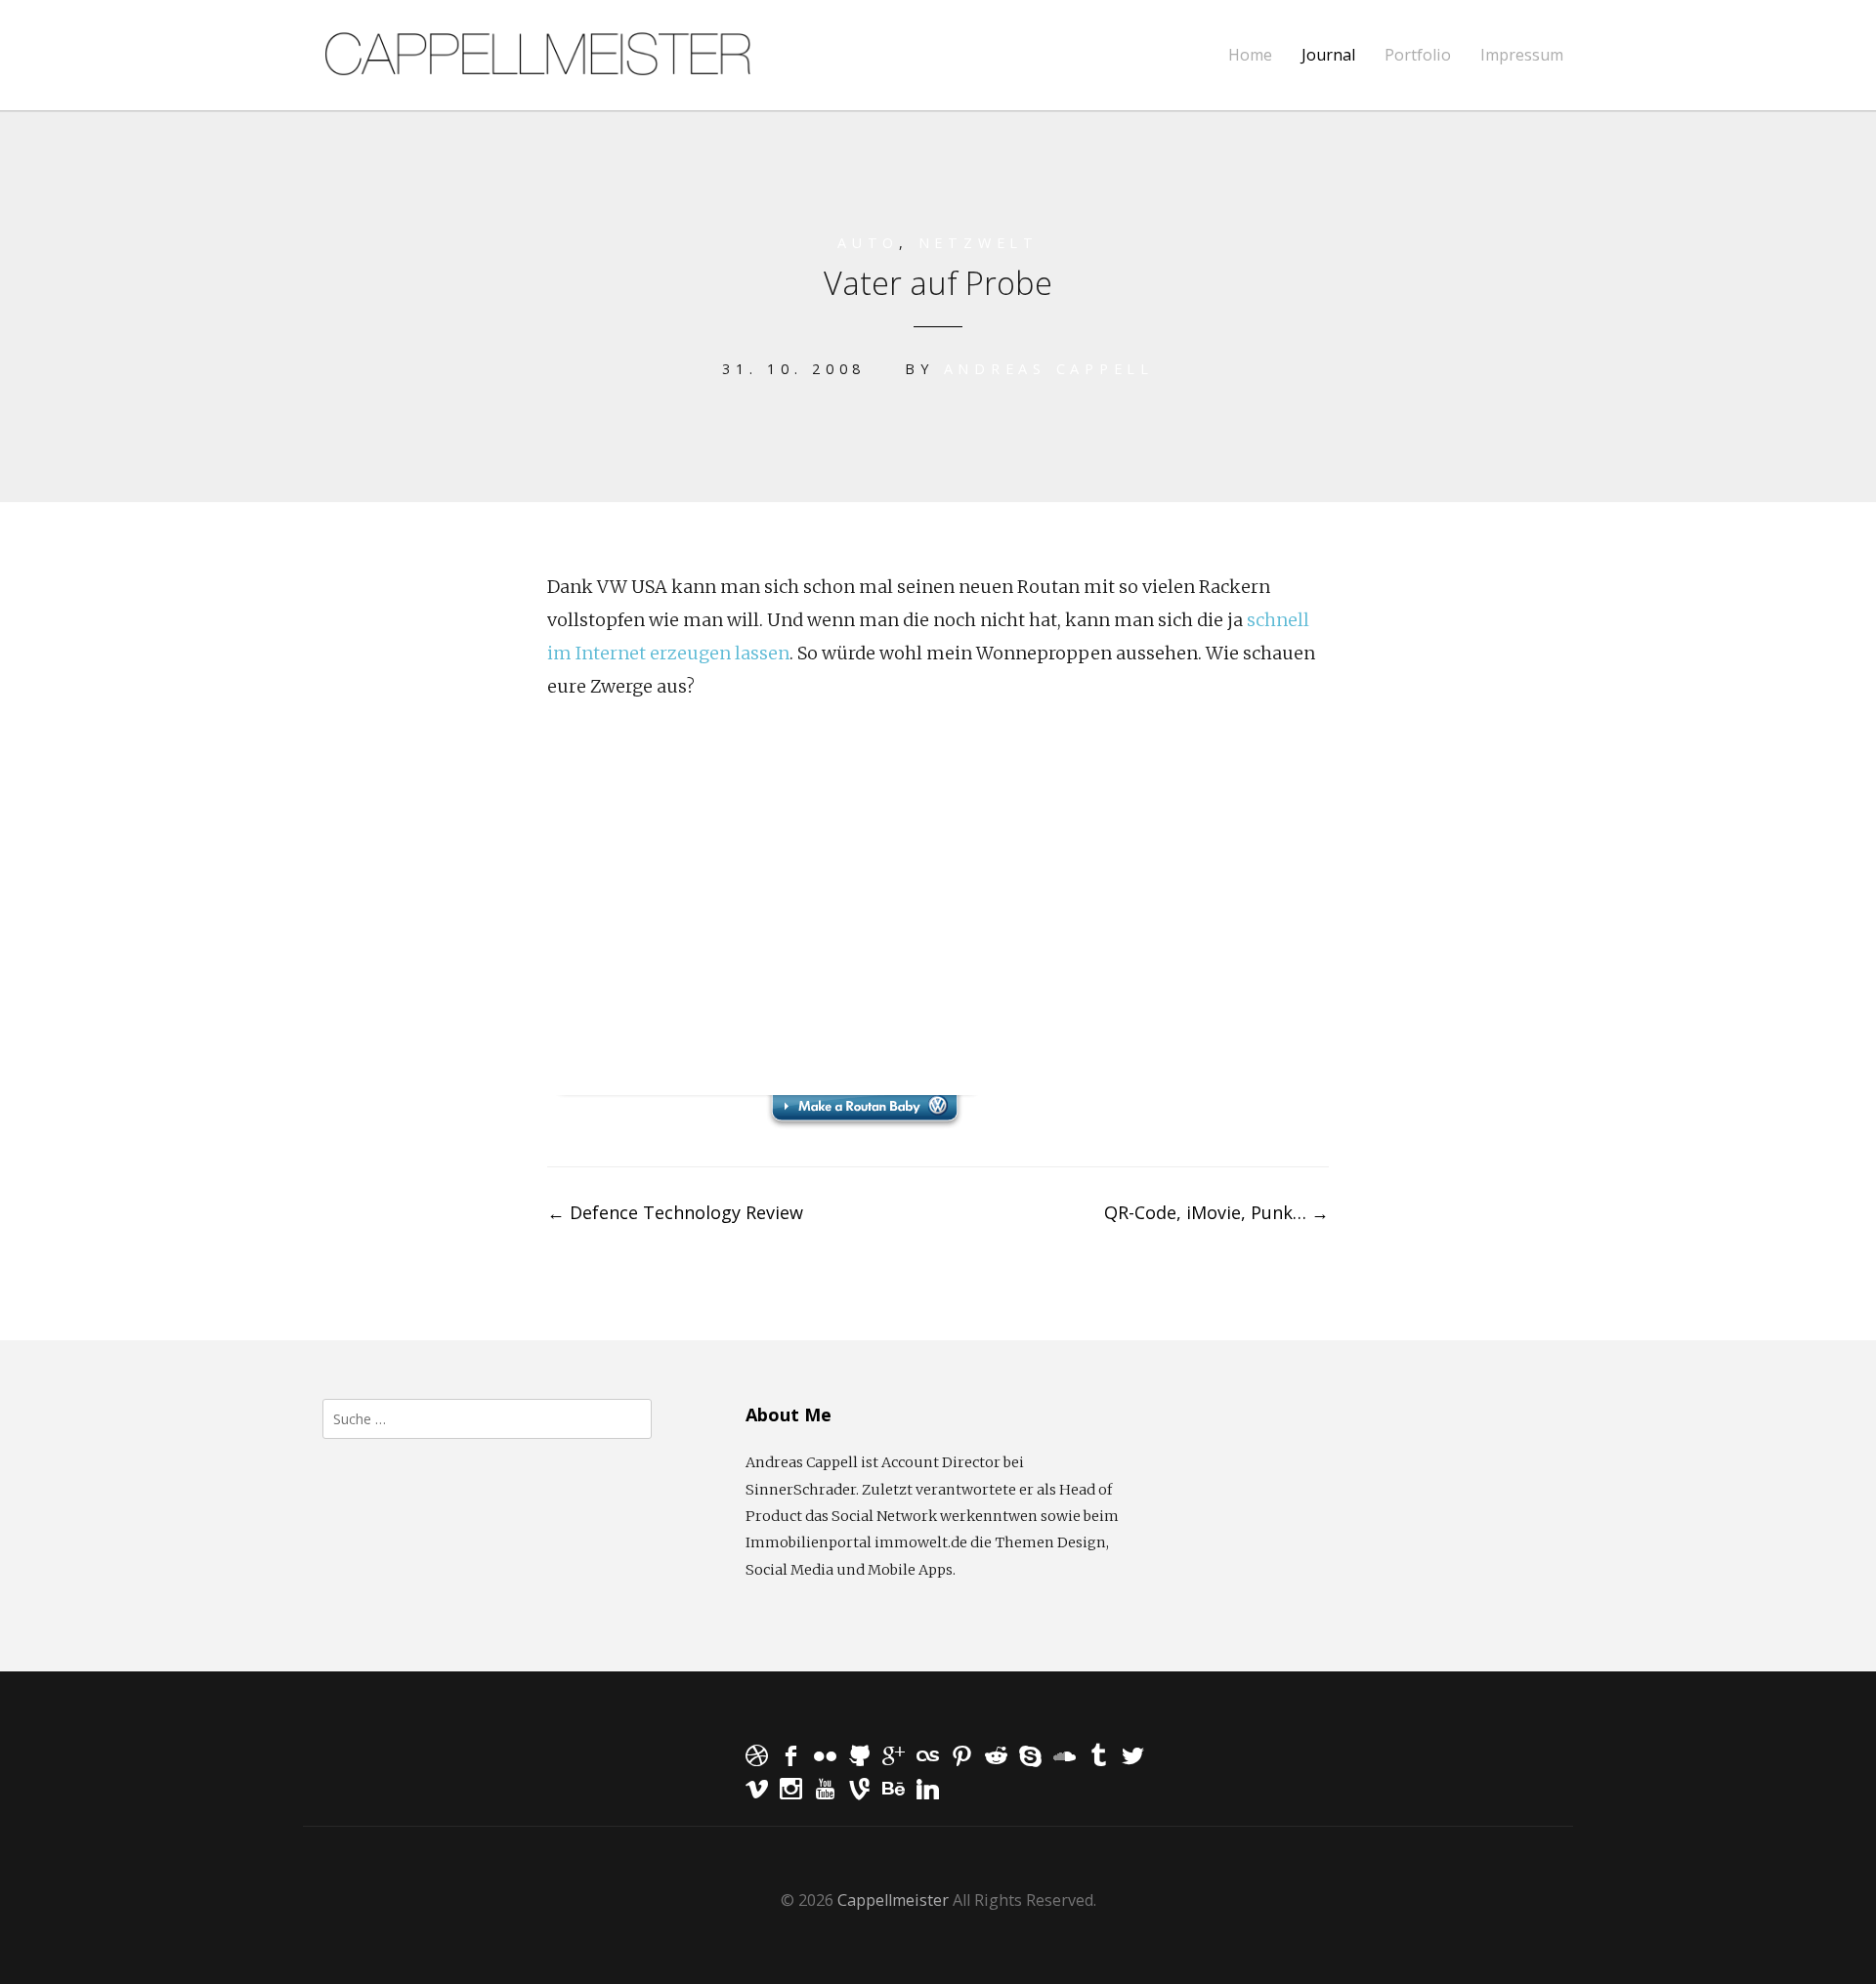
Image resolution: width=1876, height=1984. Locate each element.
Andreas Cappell (1049, 369)
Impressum (1522, 55)
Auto (868, 243)
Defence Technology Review (675, 1212)
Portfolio (1418, 55)
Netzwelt (979, 243)
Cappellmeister (893, 1900)
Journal (1328, 55)
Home (1250, 55)
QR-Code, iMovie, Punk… (1216, 1212)
